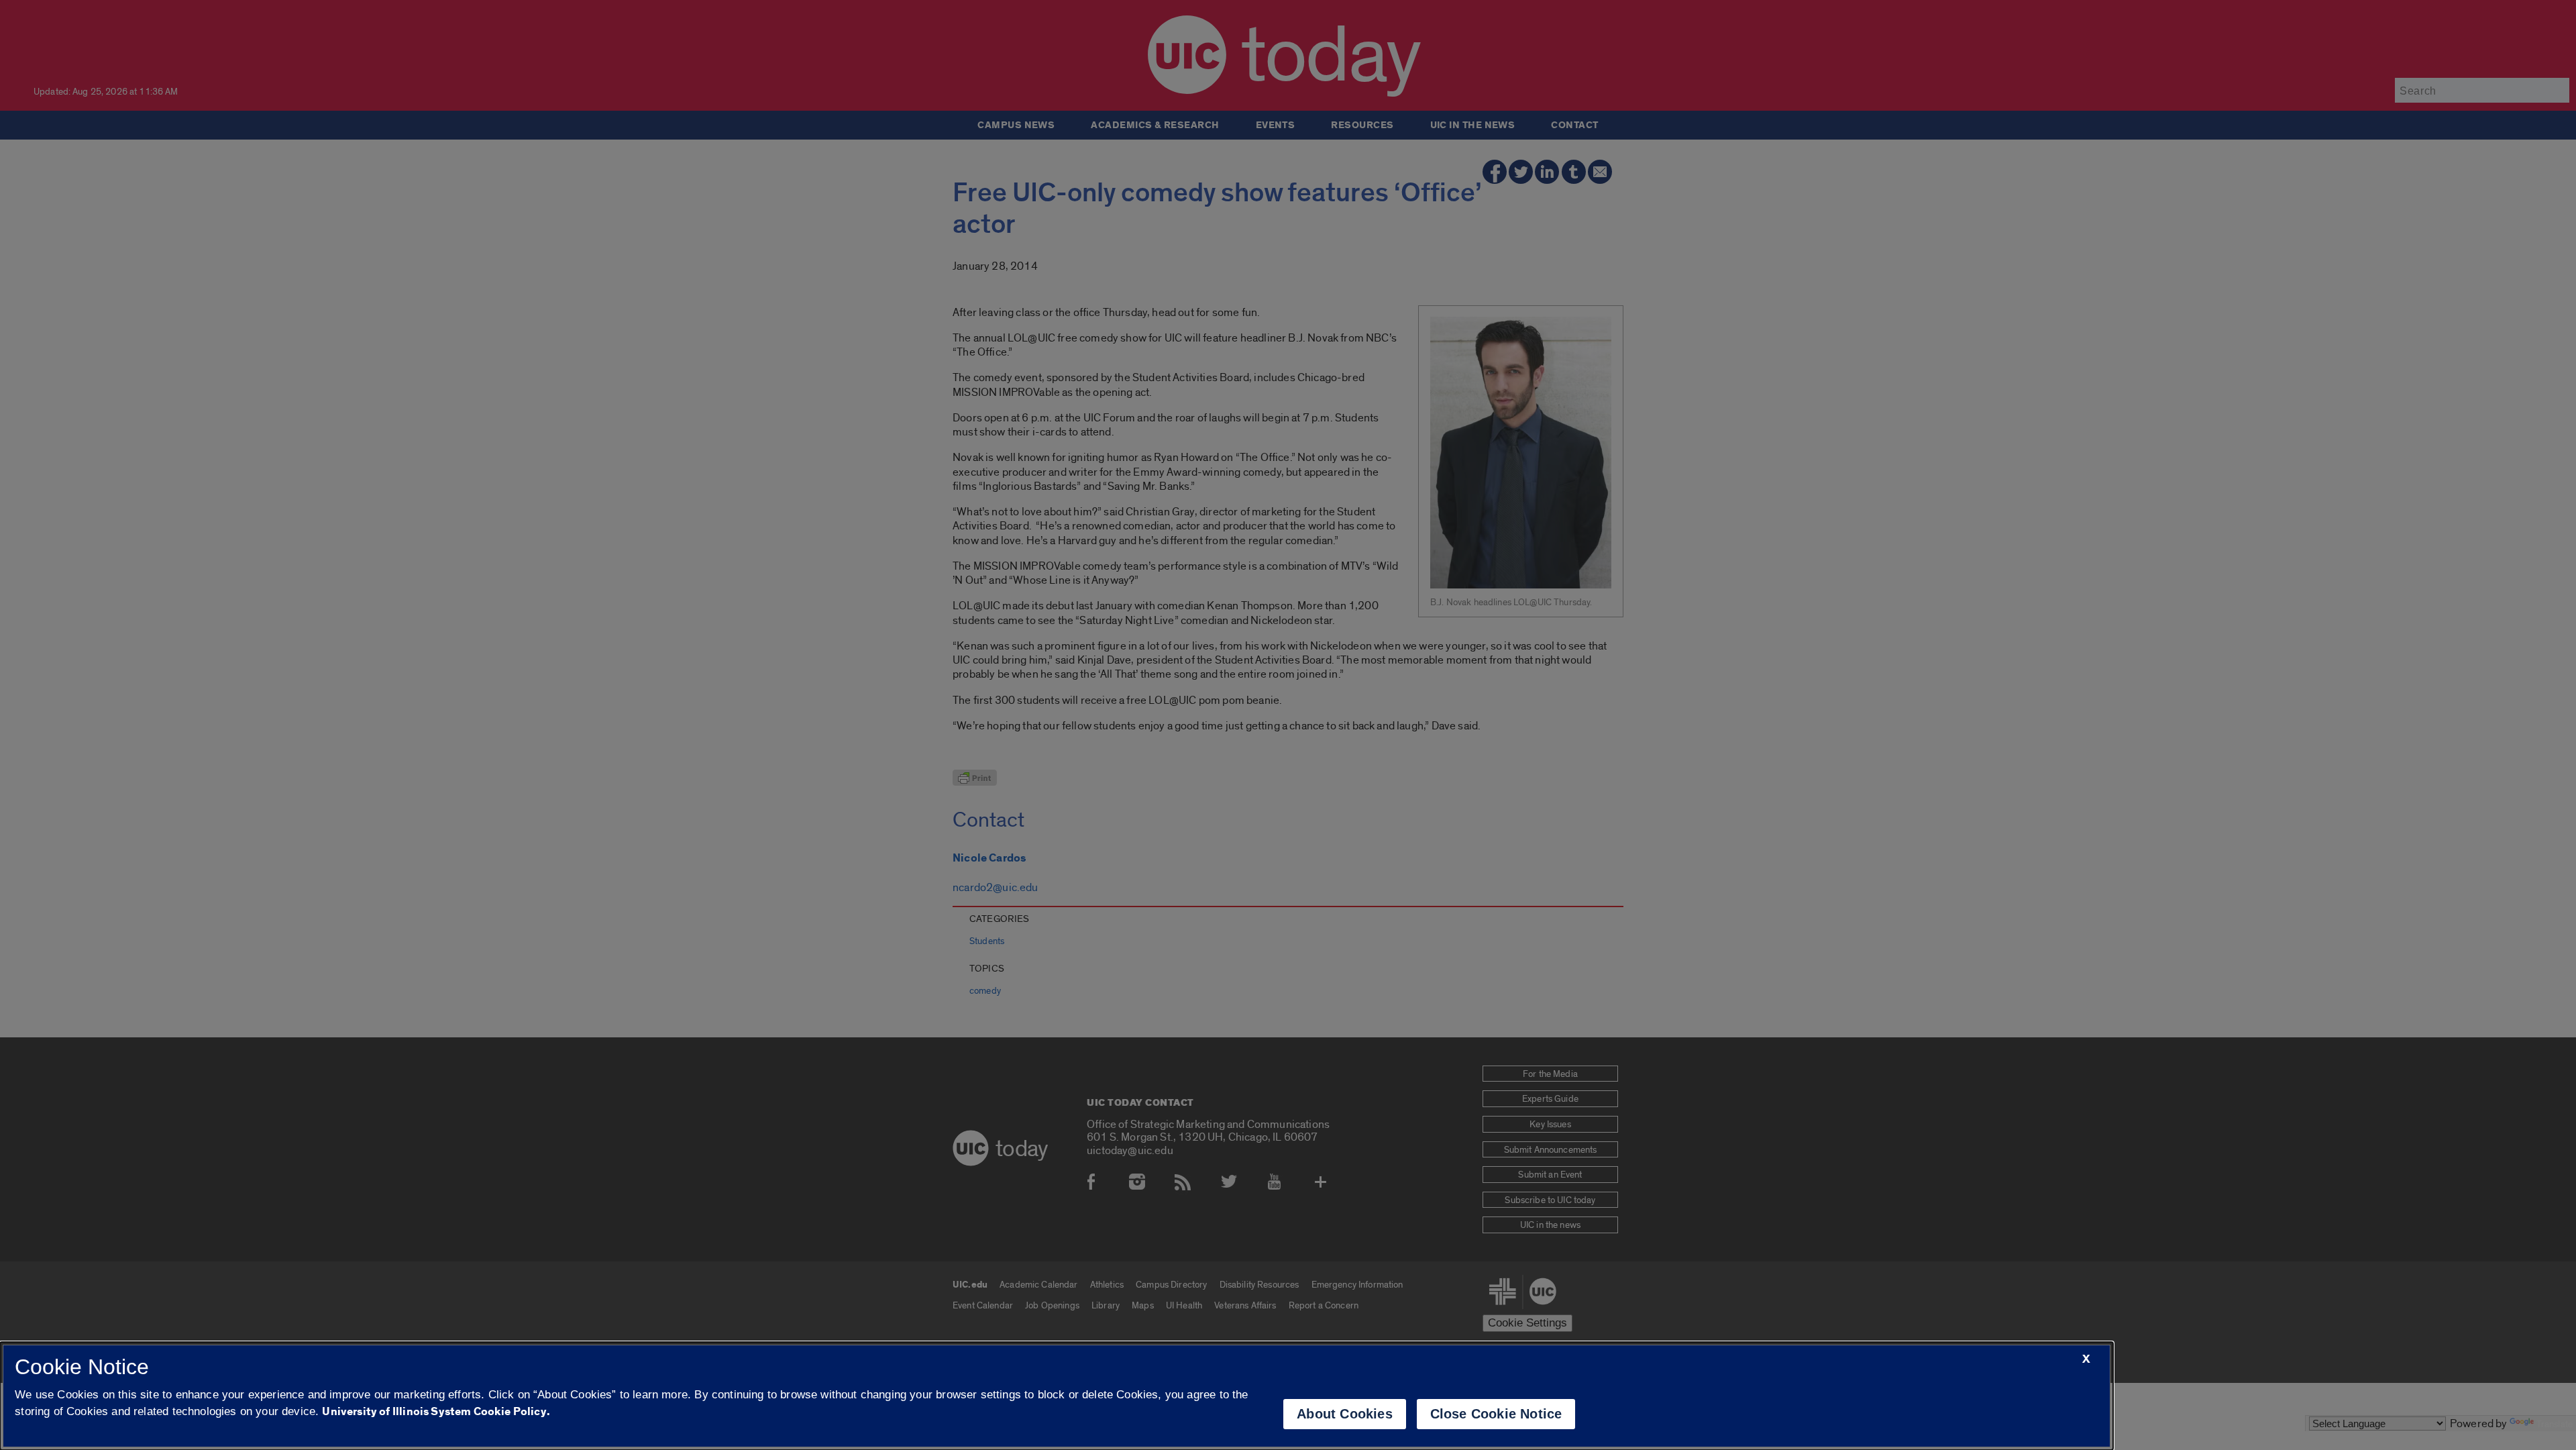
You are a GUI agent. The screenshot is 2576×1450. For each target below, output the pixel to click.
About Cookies (1345, 1414)
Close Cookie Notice (1496, 1414)
